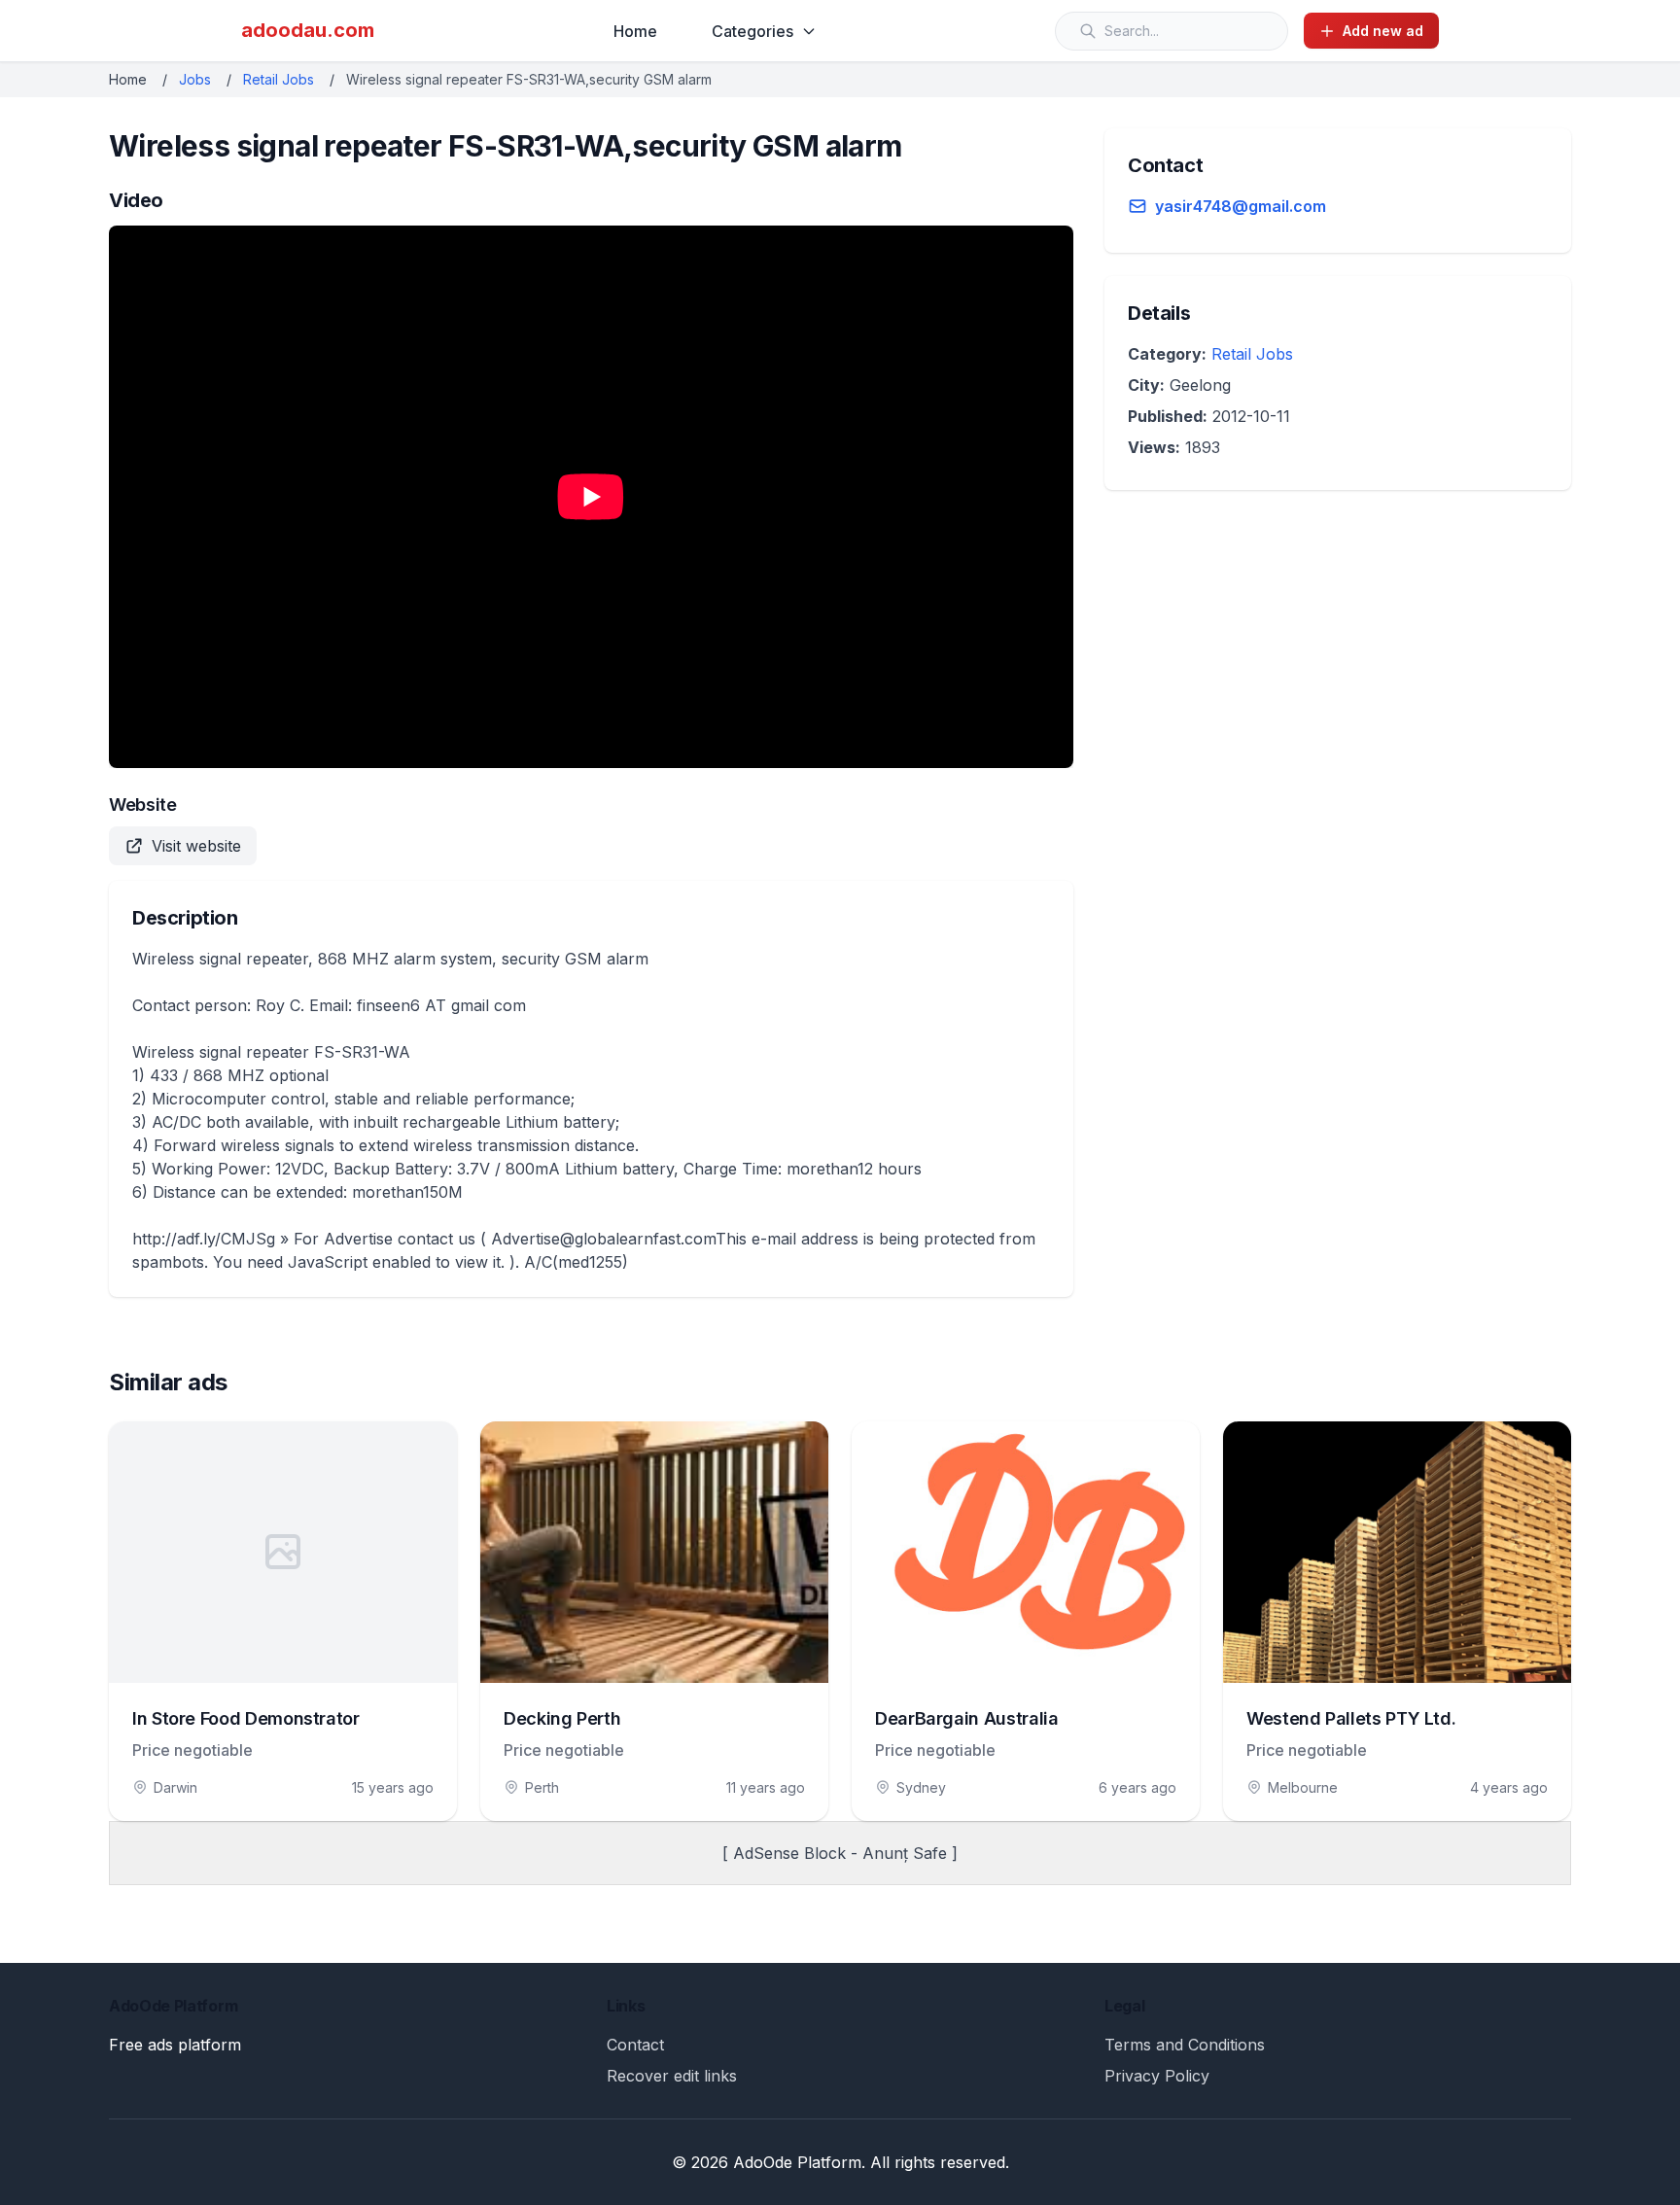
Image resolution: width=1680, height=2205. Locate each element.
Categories (752, 31)
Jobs (195, 79)
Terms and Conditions (1185, 2045)
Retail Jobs (279, 79)
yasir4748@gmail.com (1241, 206)
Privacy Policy (1157, 2076)
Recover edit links (672, 2076)
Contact (635, 2045)
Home (635, 31)
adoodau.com (308, 30)
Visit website (196, 846)
